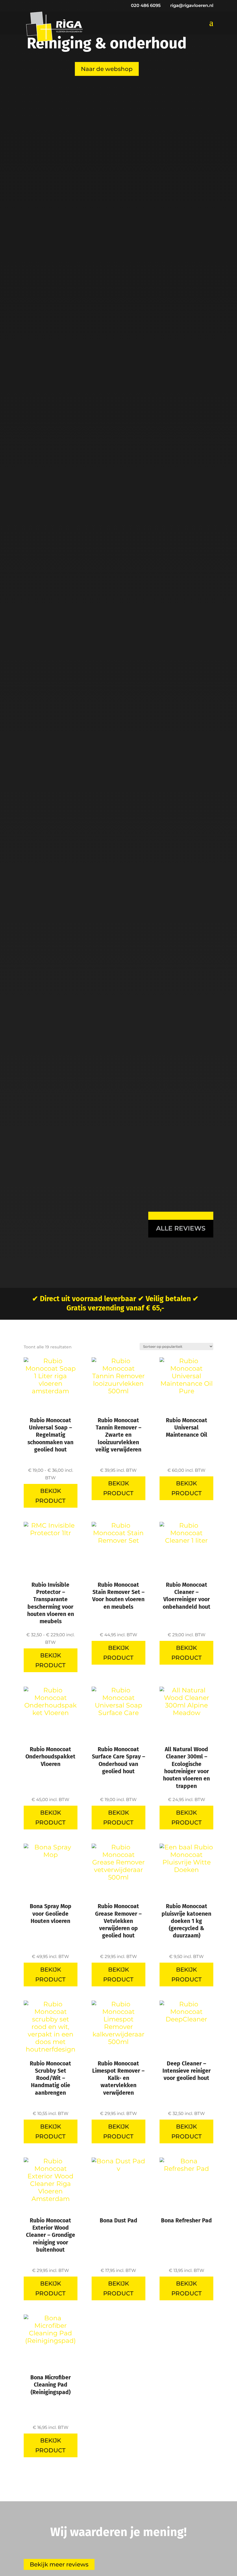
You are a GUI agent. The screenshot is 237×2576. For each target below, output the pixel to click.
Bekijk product (50, 1496)
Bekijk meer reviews (59, 2564)
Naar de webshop (107, 69)
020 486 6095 (146, 5)
